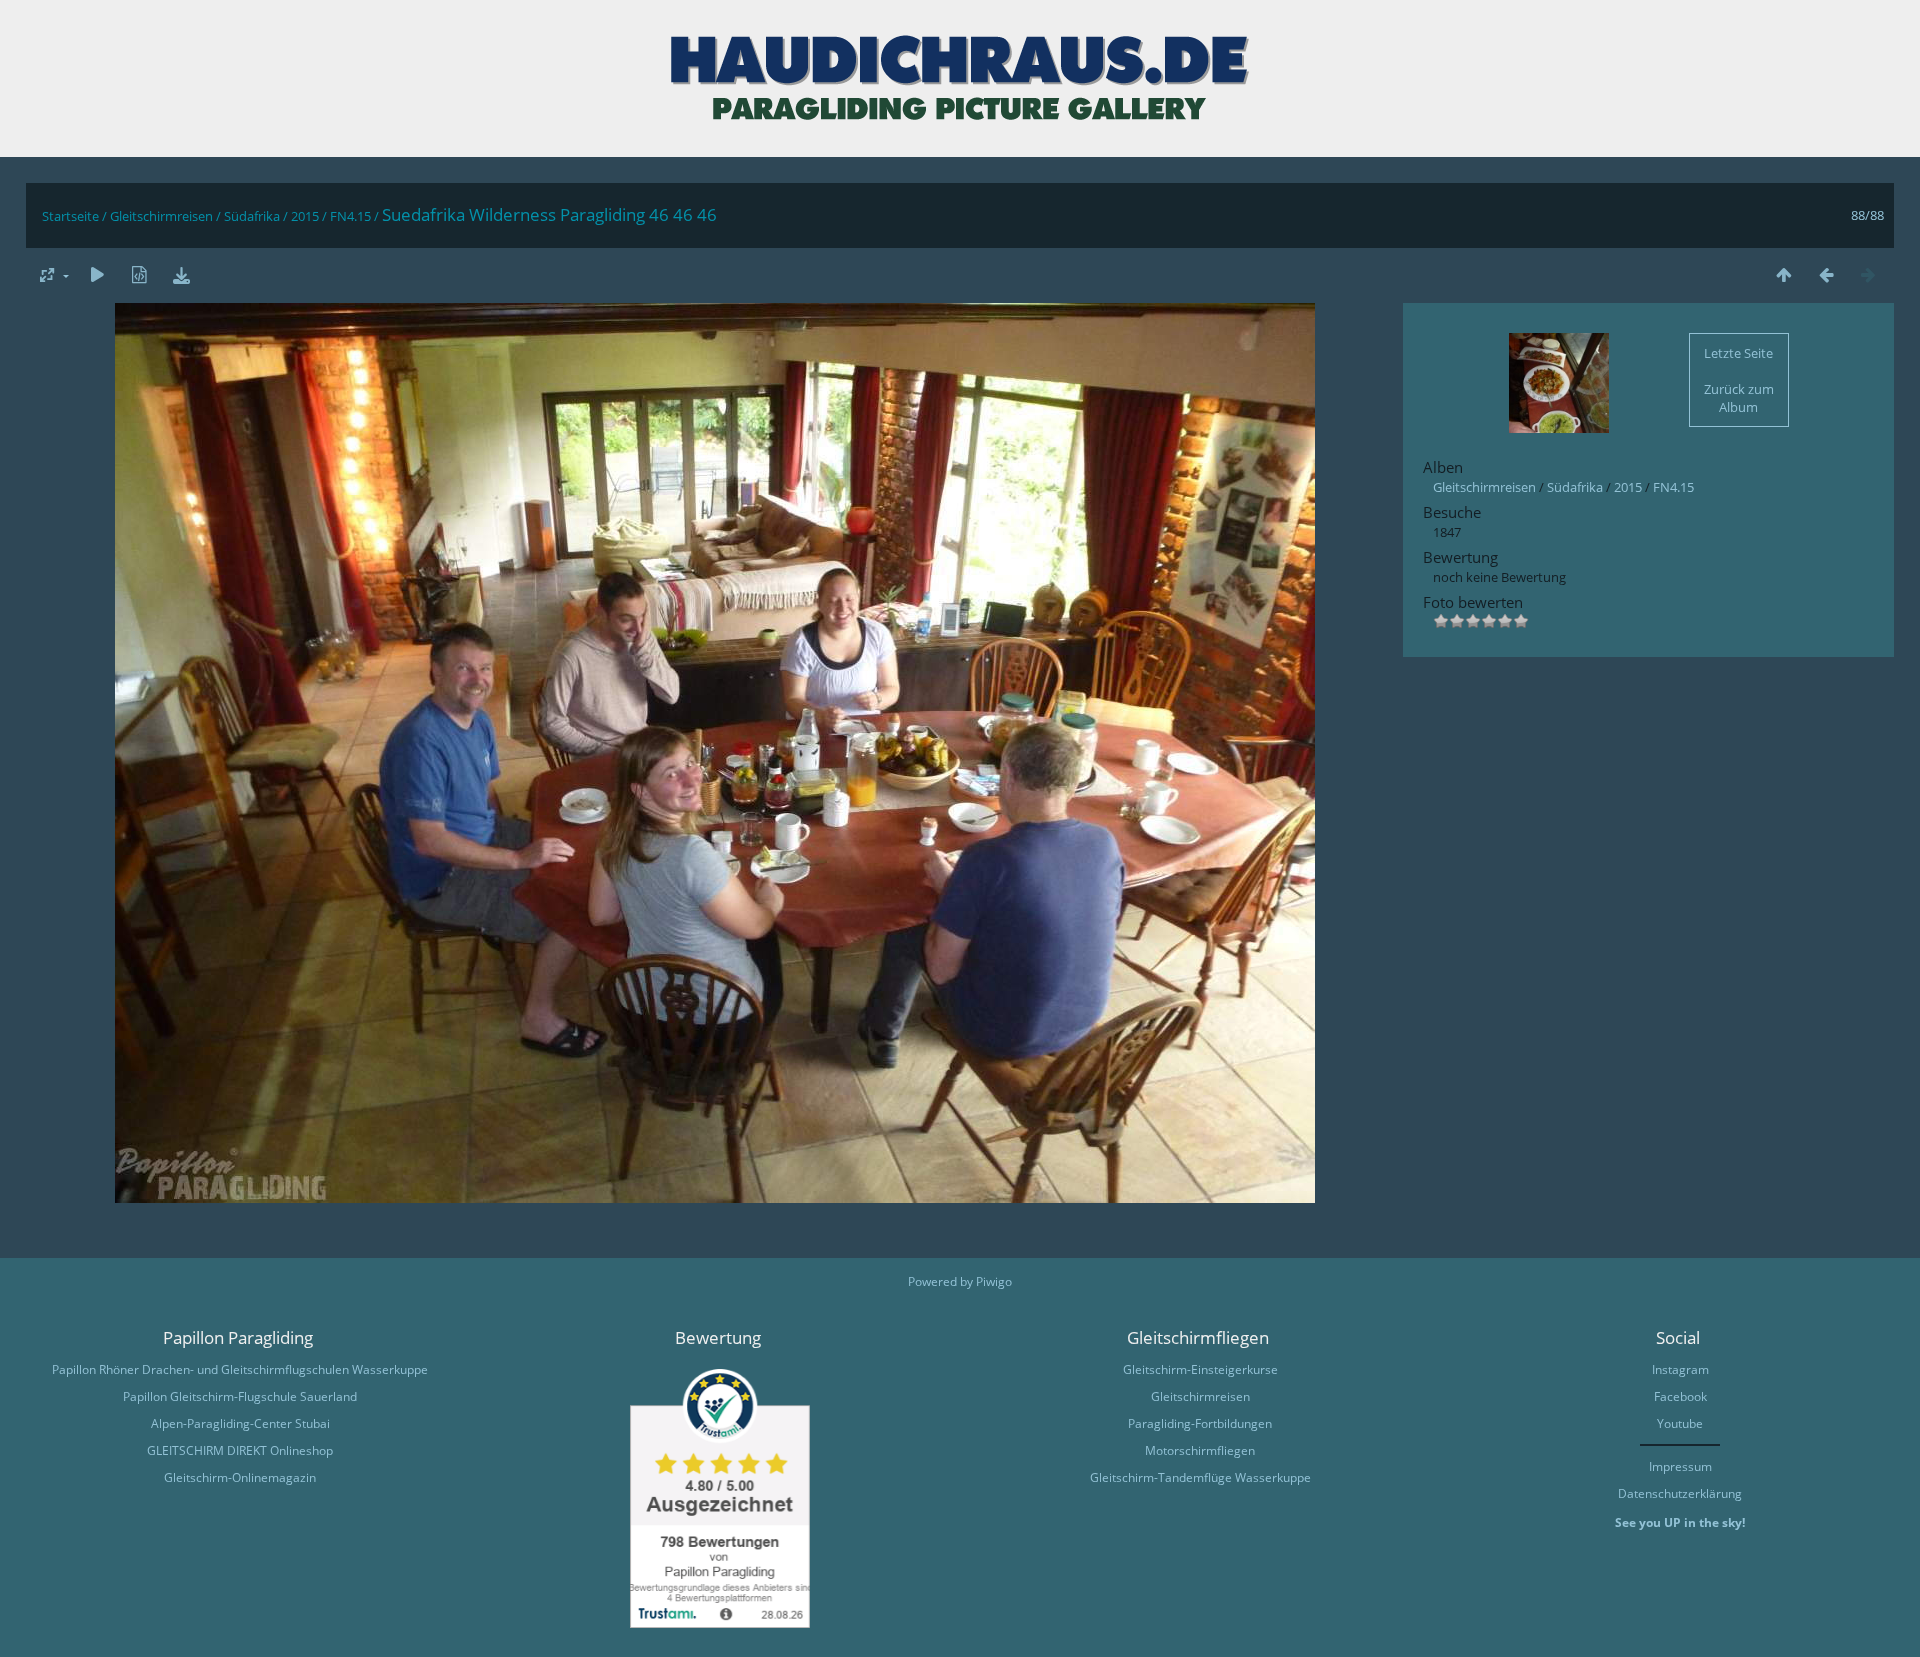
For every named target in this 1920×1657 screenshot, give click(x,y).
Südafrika (252, 216)
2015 (305, 216)
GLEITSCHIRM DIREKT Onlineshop (240, 1450)
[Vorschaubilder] (1784, 274)
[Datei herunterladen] (181, 274)
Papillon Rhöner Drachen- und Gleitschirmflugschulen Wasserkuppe (240, 1369)
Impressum (1680, 1466)
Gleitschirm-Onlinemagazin (240, 1477)
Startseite (70, 216)
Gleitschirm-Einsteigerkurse (1200, 1369)
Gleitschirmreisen (161, 216)
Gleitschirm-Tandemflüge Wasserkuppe (1200, 1477)
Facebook (1680, 1396)
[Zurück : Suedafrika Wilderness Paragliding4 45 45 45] (1826, 274)
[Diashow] (97, 274)
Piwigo (994, 1281)
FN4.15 (350, 216)
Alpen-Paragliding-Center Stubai (240, 1423)
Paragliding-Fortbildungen (1200, 1423)
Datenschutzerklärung (1680, 1493)
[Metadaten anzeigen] (139, 274)
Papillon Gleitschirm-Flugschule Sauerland (240, 1396)
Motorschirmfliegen (1200, 1450)
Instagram (1680, 1369)
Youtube (1680, 1423)
